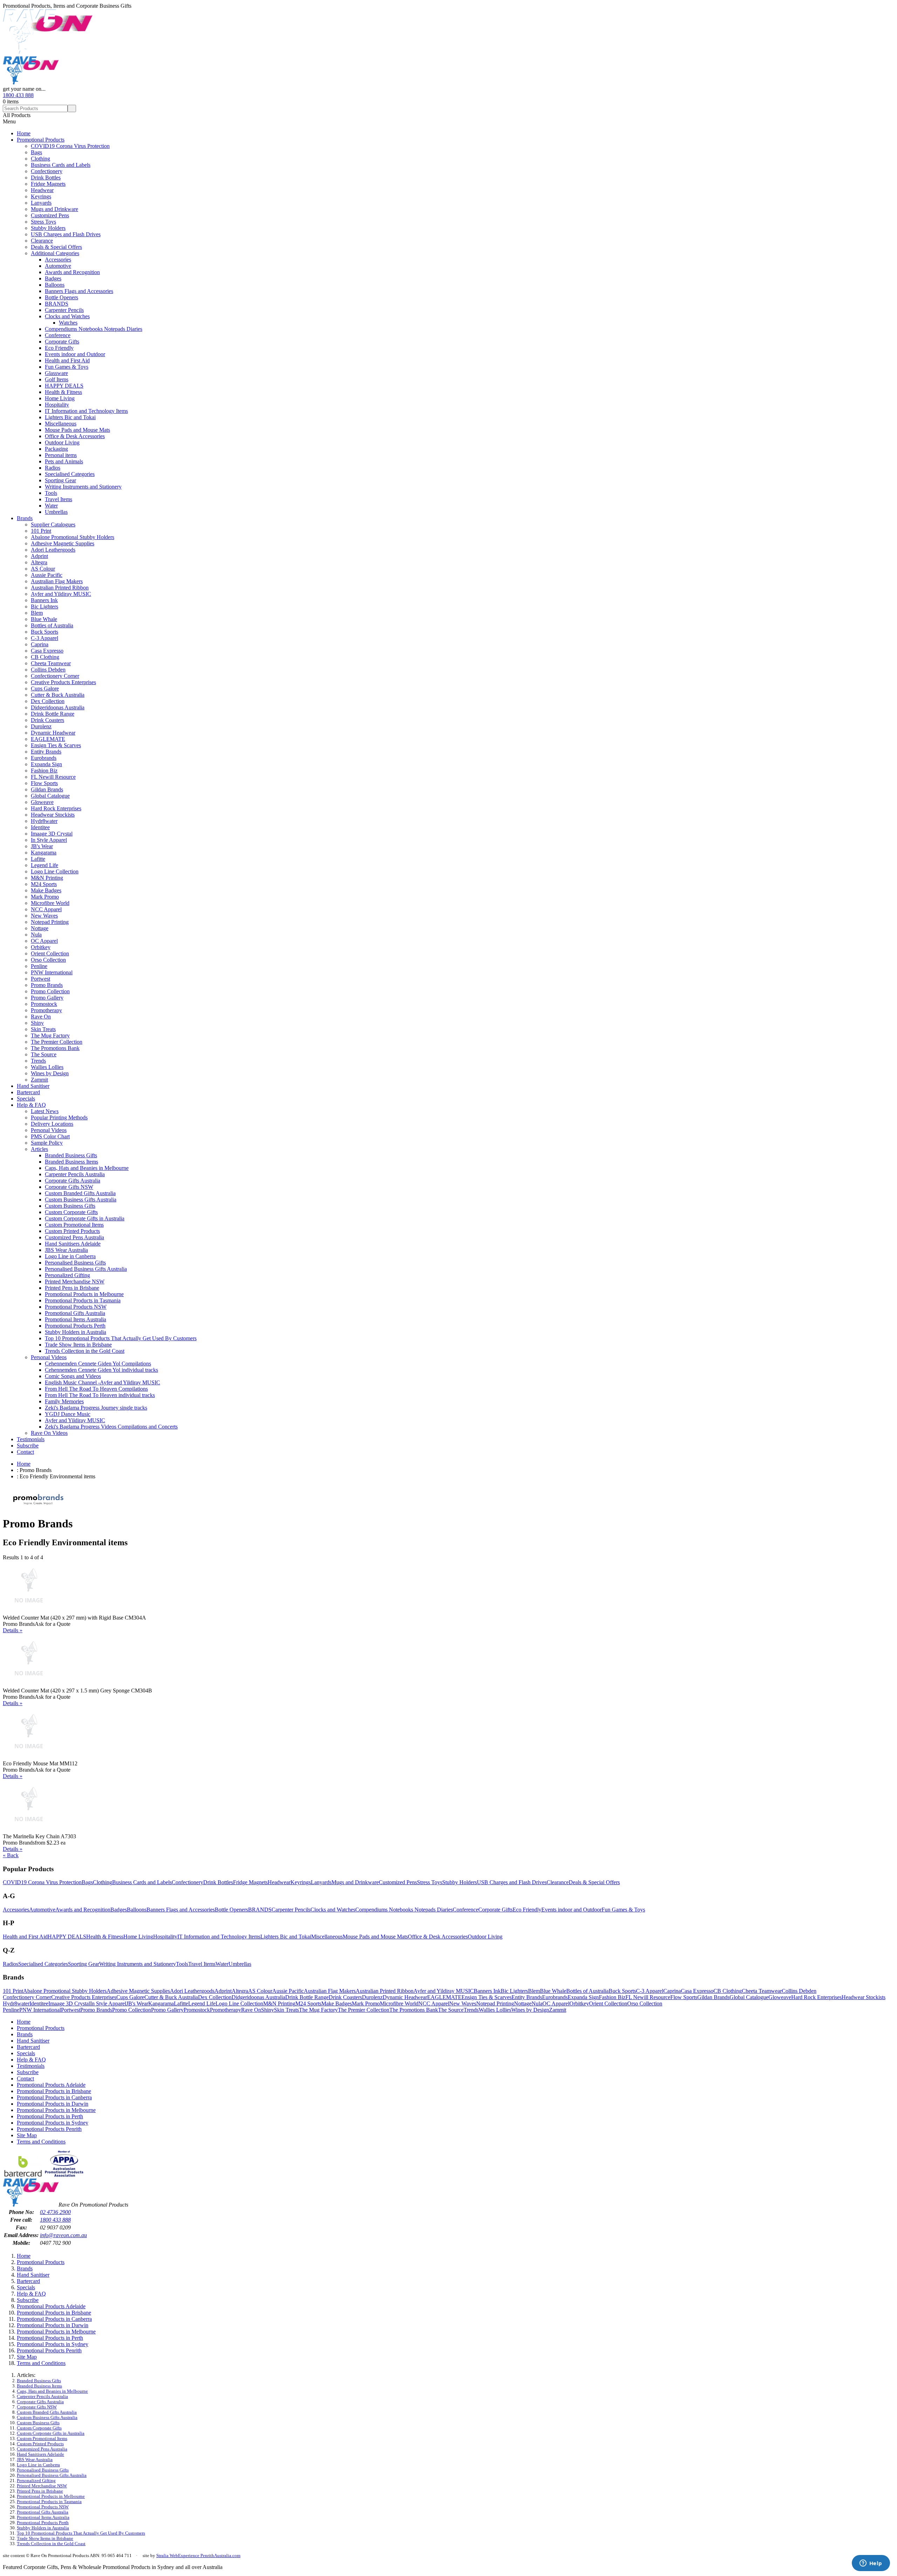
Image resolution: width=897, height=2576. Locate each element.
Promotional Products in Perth (50, 2116)
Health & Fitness (63, 392)
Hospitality (57, 405)
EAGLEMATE (48, 739)
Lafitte (38, 859)
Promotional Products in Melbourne (84, 1294)
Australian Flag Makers (57, 581)
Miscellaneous (61, 424)
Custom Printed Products (72, 1231)
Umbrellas (56, 512)
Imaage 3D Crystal (52, 834)
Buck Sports (44, 632)
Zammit (39, 1080)
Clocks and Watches (67, 316)
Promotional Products (41, 140)
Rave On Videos (49, 1433)
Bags (36, 152)
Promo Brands (47, 985)
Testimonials (31, 1439)
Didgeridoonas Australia (58, 707)
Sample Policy (47, 1143)
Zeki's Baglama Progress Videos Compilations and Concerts (111, 1427)
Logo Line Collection (55, 871)
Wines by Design (50, 1073)
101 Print (41, 531)
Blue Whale (44, 619)
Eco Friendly (59, 348)
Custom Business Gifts (70, 1206)
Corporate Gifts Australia (73, 1181)
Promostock (44, 1004)
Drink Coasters (47, 720)
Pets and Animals (64, 461)
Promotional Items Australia (76, 1319)
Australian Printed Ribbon (60, 588)
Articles (39, 1149)
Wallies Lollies (47, 1067)
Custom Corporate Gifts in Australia (85, 1218)
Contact (25, 1452)
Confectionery (47, 171)
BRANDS (57, 304)
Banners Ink (44, 600)
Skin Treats (43, 1029)
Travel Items (59, 499)
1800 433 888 (18, 95)
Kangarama (44, 853)
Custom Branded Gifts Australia (80, 1193)
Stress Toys (43, 222)
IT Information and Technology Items (86, 411)
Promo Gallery (47, 998)
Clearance (42, 241)
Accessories (58, 260)
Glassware (56, 373)
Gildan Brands (47, 789)
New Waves (44, 916)
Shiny (37, 1023)
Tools (51, 493)
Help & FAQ (31, 1105)
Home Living (60, 398)
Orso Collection (48, 960)
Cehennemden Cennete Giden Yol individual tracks (101, 1370)
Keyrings (41, 196)
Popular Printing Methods (59, 1117)
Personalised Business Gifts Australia (86, 1269)
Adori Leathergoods (53, 550)
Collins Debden (48, 670)
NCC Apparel (46, 909)
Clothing (40, 159)
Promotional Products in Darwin (53, 2104)
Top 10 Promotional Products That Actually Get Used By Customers (121, 1338)
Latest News (45, 1111)
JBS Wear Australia (66, 1250)
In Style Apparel (49, 840)
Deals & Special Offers (56, 247)
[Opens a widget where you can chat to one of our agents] (871, 2564)
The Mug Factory (50, 1035)
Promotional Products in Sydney (53, 2123)
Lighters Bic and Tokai (70, 417)
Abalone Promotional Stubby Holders (73, 537)
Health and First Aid (67, 360)
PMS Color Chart (50, 1136)
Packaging (56, 449)
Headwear (42, 190)
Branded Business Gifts (71, 1155)
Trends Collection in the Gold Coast (85, 1351)
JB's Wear (42, 846)
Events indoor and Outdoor (75, 354)
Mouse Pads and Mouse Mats (77, 430)
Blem (37, 613)
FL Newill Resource (53, 777)
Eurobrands (44, 758)
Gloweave (42, 802)
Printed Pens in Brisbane (72, 1288)
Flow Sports (44, 783)
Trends (38, 1061)
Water (51, 506)
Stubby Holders (48, 228)
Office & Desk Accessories (75, 436)
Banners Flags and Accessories (79, 291)
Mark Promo (45, 897)
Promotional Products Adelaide (51, 2085)
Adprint (39, 556)
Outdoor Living (62, 442)
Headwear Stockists (53, 815)
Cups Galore (45, 689)
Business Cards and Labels (61, 165)
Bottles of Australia (52, 625)
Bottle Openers (61, 297)
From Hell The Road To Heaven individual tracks (100, 1395)
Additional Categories (55, 253)
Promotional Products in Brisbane (54, 2091)
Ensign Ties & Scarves (56, 745)
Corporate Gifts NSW (69, 1187)
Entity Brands (46, 752)
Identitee (40, 827)
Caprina (40, 644)
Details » (13, 1630)
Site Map (27, 2135)
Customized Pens (50, 215)
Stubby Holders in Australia (76, 1332)
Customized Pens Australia (74, 1237)
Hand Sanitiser (33, 1086)
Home (24, 133)
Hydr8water (44, 821)
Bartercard (28, 1092)
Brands (25, 518)
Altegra (39, 562)
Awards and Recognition (72, 272)
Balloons (55, 285)
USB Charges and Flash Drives (66, 234)
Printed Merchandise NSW (75, 1282)
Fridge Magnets (48, 184)
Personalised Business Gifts (75, 1263)
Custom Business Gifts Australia (81, 1200)
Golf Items (57, 379)
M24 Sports (44, 884)
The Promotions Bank (55, 1048)
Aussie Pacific (47, 575)
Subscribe (28, 1446)
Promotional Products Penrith (49, 2129)
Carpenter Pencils (64, 310)
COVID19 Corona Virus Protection (70, 146)
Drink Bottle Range (53, 714)
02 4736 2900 (55, 2212)
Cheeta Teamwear (51, 663)
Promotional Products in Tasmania (83, 1300)
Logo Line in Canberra (70, 1256)
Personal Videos (49, 1130)
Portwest (40, 979)
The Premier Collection (57, 1042)
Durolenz (41, 726)
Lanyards (41, 203)
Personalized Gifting (67, 1275)
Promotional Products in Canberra (54, 2097)
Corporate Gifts (62, 342)
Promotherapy (46, 1010)
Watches (68, 323)
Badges (53, 278)
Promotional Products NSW (76, 1307)
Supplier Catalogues (53, 524)
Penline (39, 966)
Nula (36, 935)
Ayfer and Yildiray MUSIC (61, 594)
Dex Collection (48, 701)
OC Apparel (44, 941)
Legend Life (44, 865)
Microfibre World (50, 903)
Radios (53, 468)
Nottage (40, 928)
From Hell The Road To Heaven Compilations (96, 1389)
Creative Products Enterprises (63, 682)
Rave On (41, 1017)
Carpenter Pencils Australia (75, 1174)
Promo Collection (50, 991)
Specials (26, 1099)
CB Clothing (45, 657)
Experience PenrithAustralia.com (209, 2555)
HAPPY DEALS (64, 386)
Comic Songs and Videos (73, 1376)
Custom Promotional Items (74, 1225)
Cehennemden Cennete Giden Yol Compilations (98, 1364)
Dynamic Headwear (53, 733)
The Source (44, 1054)
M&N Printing (47, 878)
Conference (58, 335)
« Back (11, 1855)
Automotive (58, 266)
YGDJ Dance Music (68, 1414)
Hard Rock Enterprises (56, 808)
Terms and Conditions (41, 2142)
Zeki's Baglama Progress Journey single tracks (96, 1408)
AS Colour (43, 569)
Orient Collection (50, 953)
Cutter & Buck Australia (58, 695)
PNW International (52, 972)
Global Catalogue (50, 796)
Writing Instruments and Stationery (83, 487)
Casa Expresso (47, 651)
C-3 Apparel (44, 638)
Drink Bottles (46, 178)
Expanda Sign (46, 764)
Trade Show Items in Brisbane (78, 1345)
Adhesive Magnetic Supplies (63, 543)
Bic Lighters (44, 606)
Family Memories (64, 1401)
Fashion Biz (44, 771)
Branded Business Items (71, 1162)
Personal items (61, 455)
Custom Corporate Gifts (71, 1212)
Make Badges (46, 890)
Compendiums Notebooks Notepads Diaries (94, 329)
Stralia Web (167, 2555)
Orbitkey (41, 947)
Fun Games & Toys (67, 367)
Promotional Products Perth (75, 1326)
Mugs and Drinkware (54, 209)
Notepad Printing (50, 922)
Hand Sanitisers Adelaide (73, 1244)
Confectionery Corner (55, 676)
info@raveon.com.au (63, 2235)
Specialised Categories (70, 474)
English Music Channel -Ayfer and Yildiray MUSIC (102, 1382)
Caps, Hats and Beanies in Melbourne (87, 1168)
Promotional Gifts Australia (75, 1313)
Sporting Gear (60, 480)
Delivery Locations (52, 1124)
